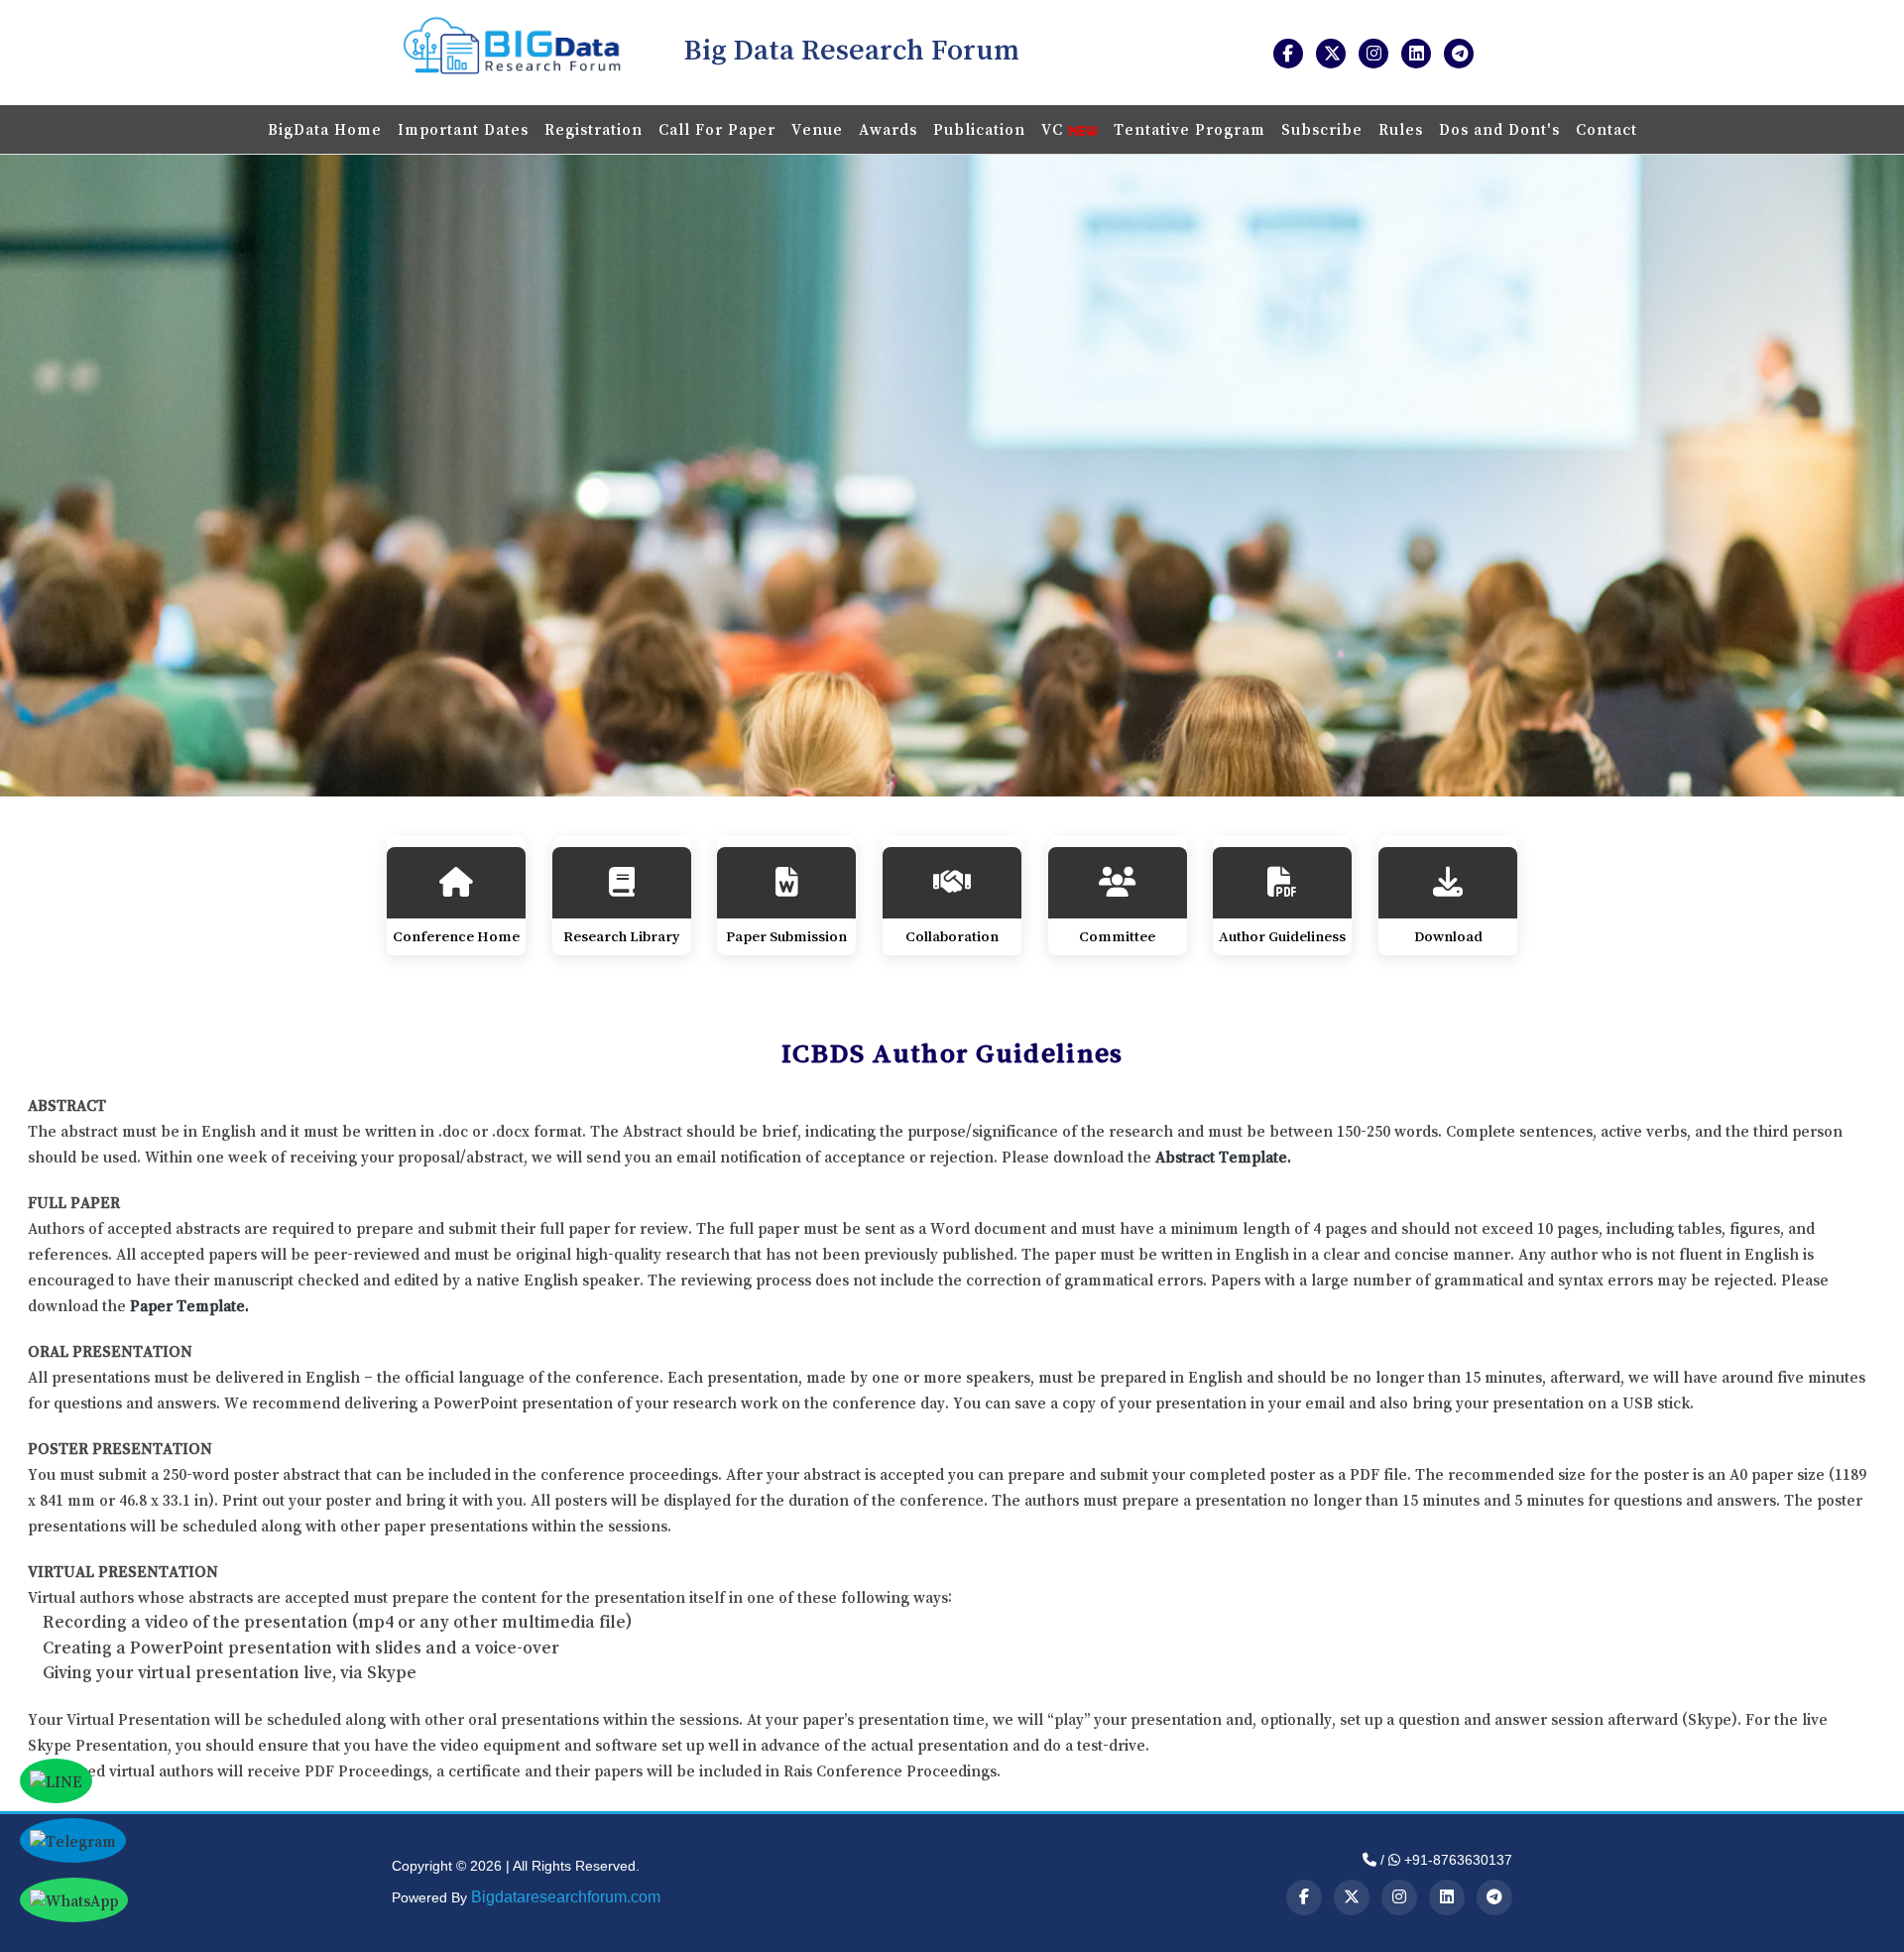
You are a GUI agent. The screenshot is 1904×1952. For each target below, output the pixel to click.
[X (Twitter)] (1352, 1897)
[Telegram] (1494, 1897)
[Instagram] (1399, 1897)
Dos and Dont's (1499, 129)
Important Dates (463, 129)
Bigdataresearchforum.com (566, 1897)
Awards (888, 129)
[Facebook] (1304, 1897)
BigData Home (325, 129)
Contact (1606, 129)
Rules (1401, 129)
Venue (817, 129)
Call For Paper (717, 129)
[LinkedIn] (1447, 1897)
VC (1055, 129)
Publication (979, 129)
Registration (594, 129)
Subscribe (1322, 129)
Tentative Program (1190, 129)
